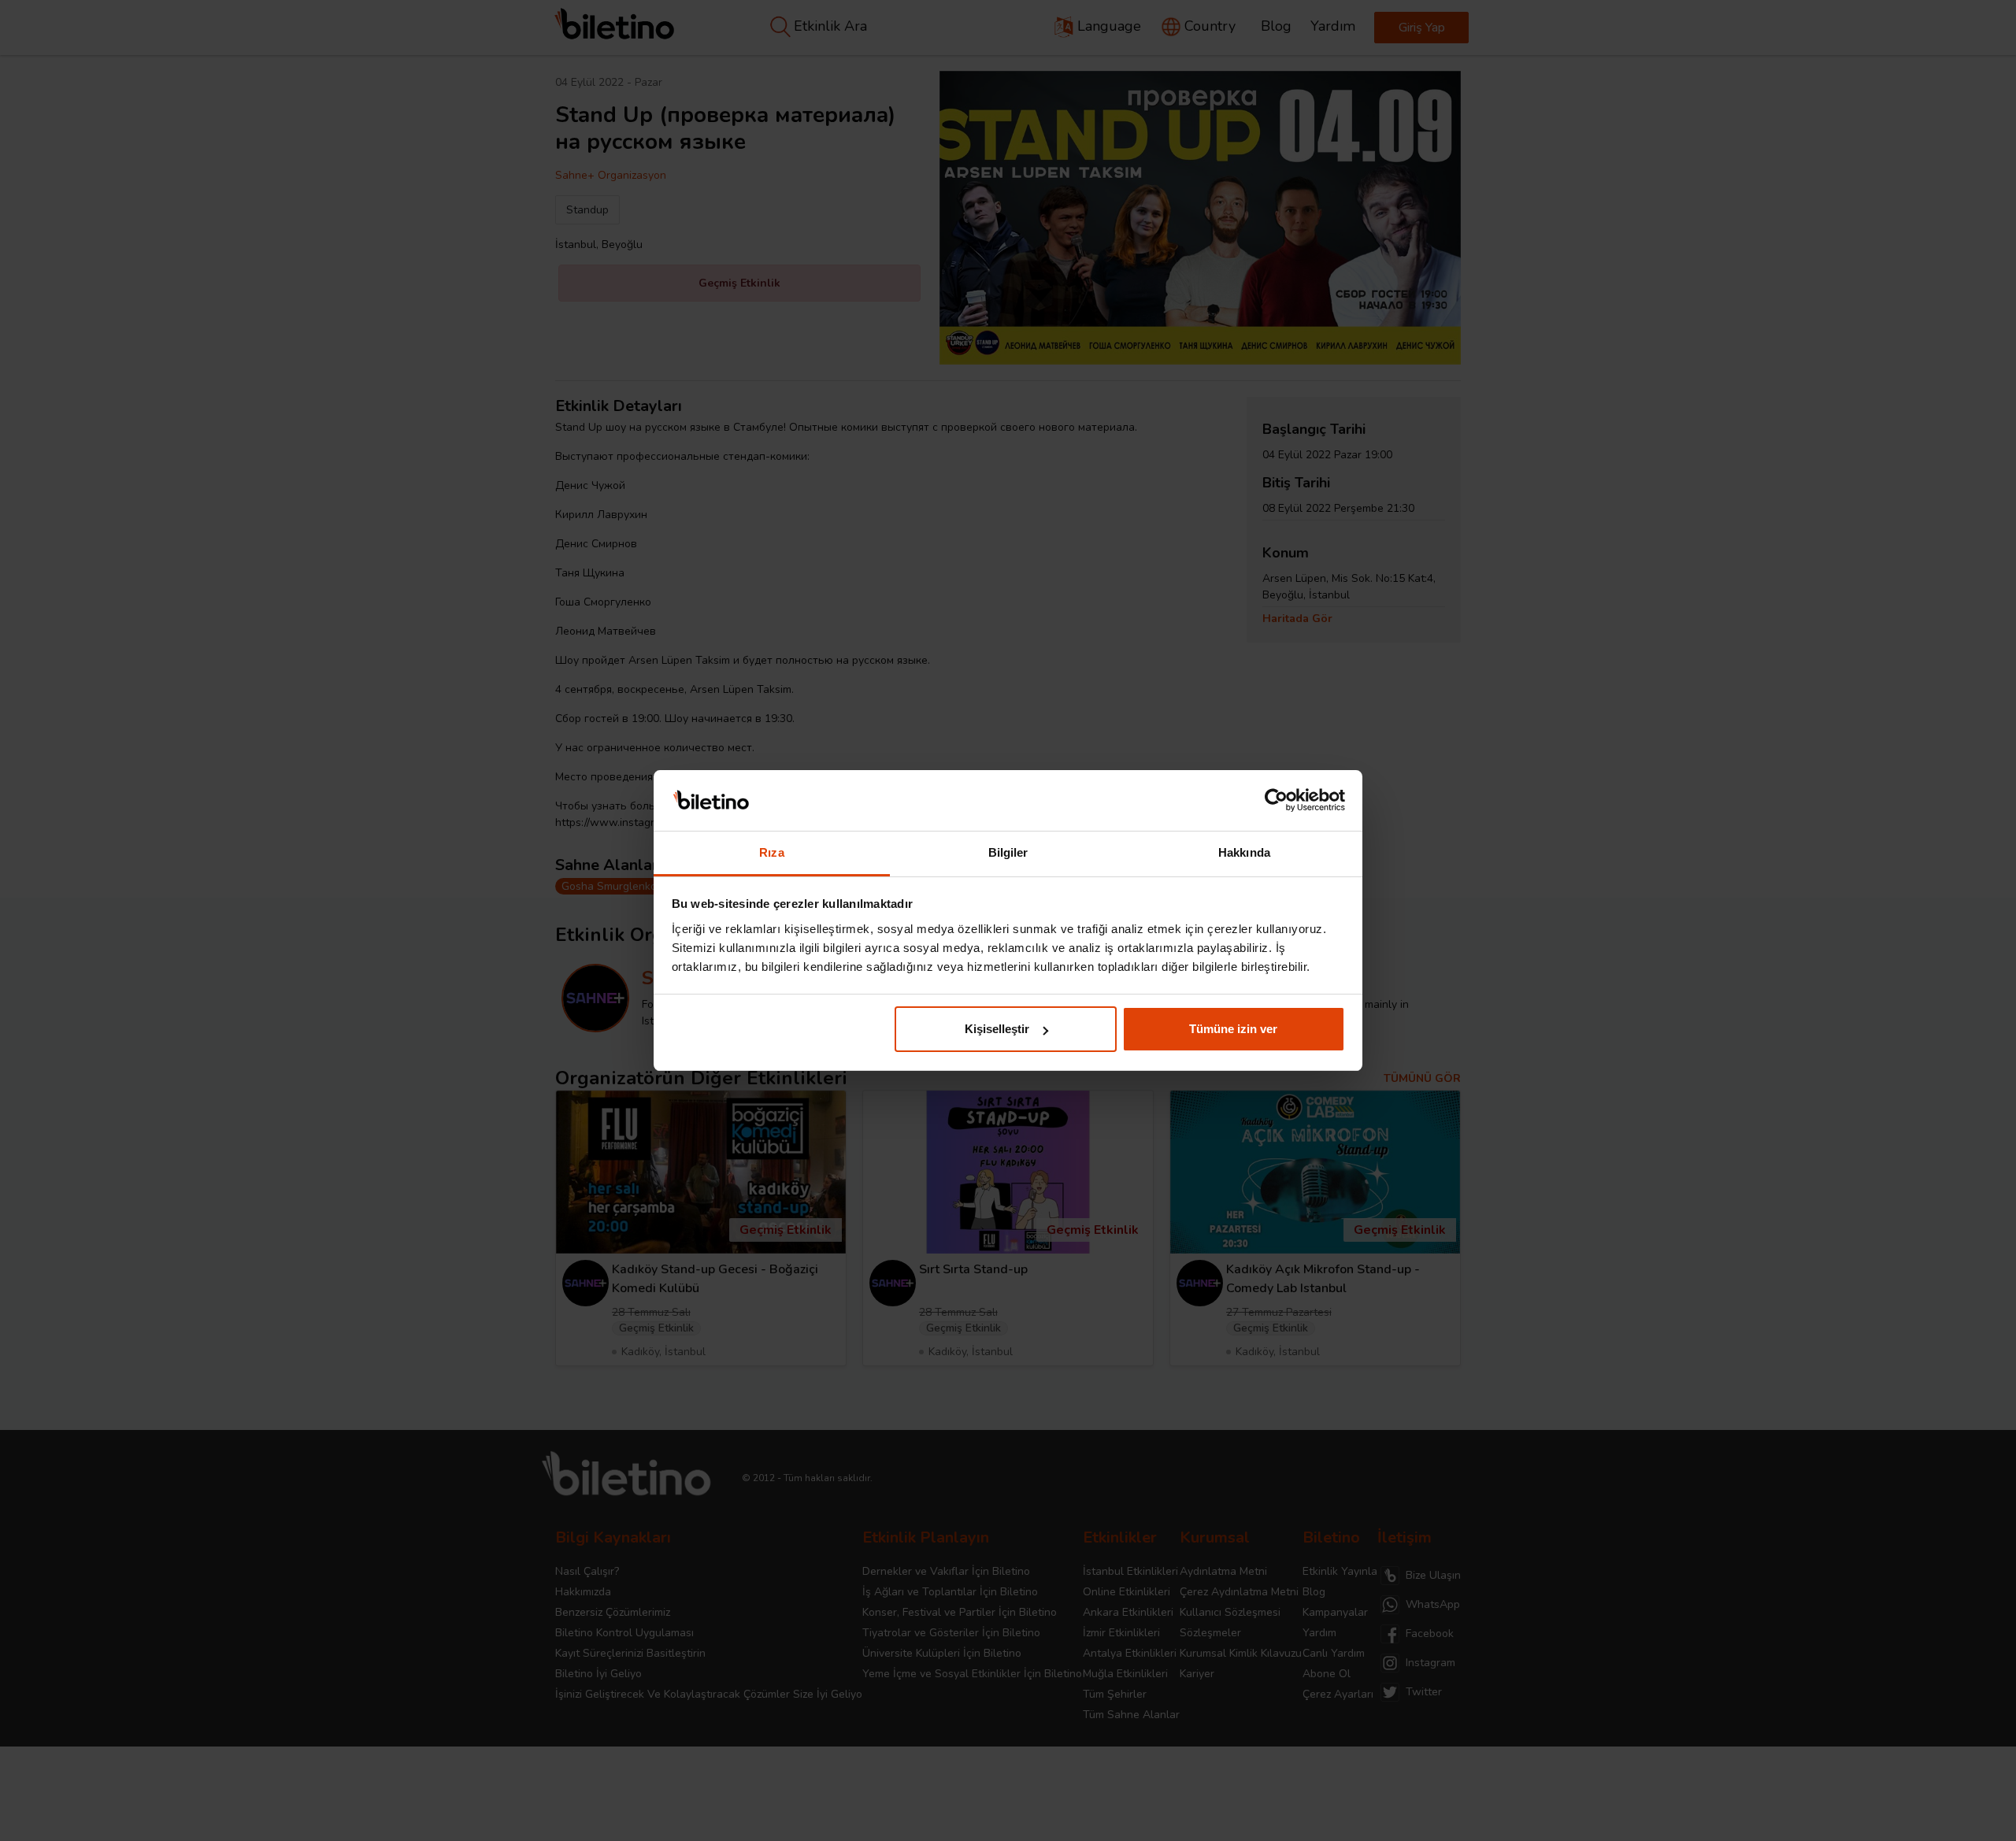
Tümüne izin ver (1233, 1029)
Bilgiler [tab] (1008, 852)
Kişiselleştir (997, 1029)
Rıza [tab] (771, 852)
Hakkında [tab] (1244, 852)
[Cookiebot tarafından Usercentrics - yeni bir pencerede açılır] (1276, 801)
